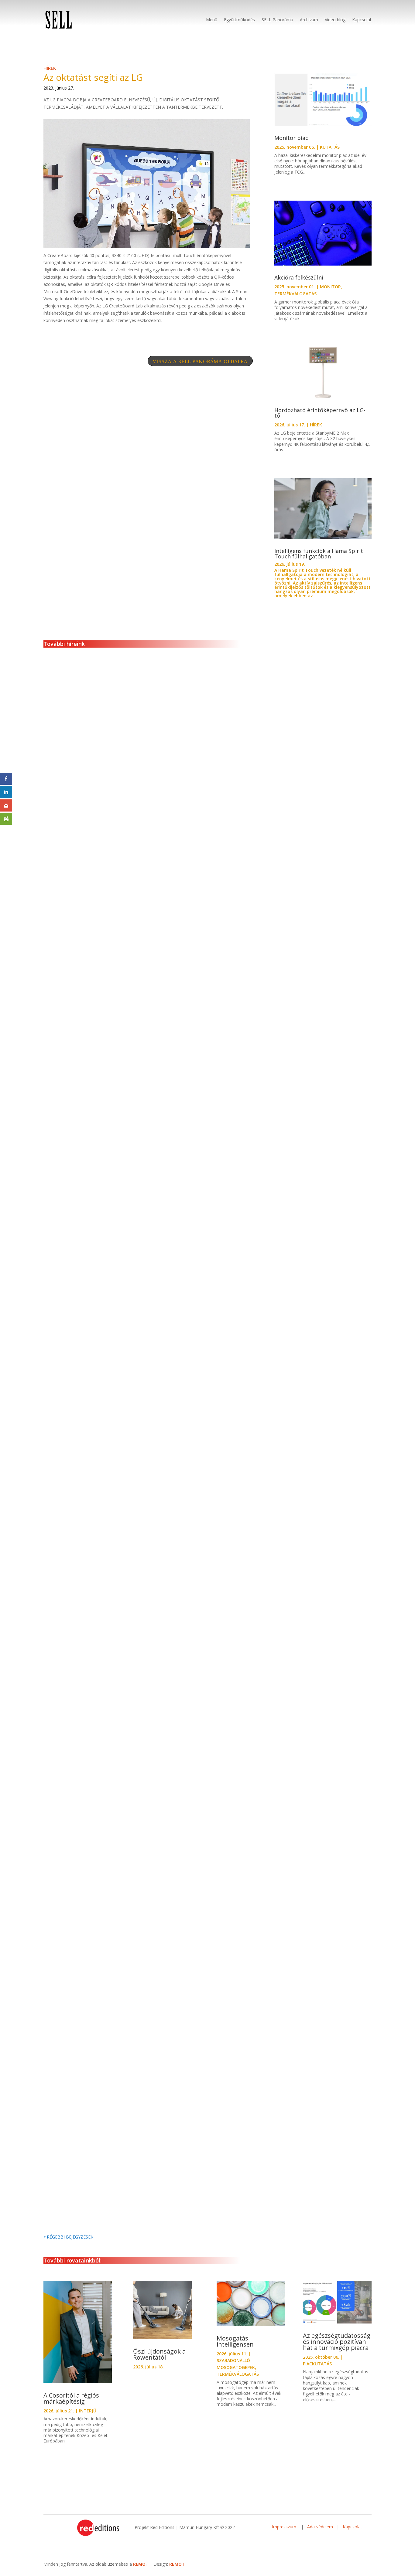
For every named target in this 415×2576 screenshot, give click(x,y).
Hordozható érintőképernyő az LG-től (320, 413)
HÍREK (50, 68)
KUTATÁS (330, 147)
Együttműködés (239, 20)
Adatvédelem (320, 2527)
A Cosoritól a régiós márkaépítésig (71, 2398)
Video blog (335, 20)
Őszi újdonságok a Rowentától (159, 2354)
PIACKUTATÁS (317, 2364)
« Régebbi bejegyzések (68, 2237)
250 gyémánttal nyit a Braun (87, 2190)
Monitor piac (291, 138)
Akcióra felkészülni (299, 277)
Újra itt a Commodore (79, 881)
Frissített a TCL (70, 1141)
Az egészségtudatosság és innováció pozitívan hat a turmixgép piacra (337, 2342)
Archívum (309, 20)
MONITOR (330, 287)
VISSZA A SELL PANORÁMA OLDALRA (200, 361)
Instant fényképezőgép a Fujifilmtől (97, 1663)
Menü (212, 20)
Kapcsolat (362, 20)
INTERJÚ (88, 2411)
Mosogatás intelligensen (235, 2341)
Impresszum (285, 2527)
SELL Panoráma (277, 20)
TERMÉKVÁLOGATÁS (295, 294)
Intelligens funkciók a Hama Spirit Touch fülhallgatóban (319, 554)
